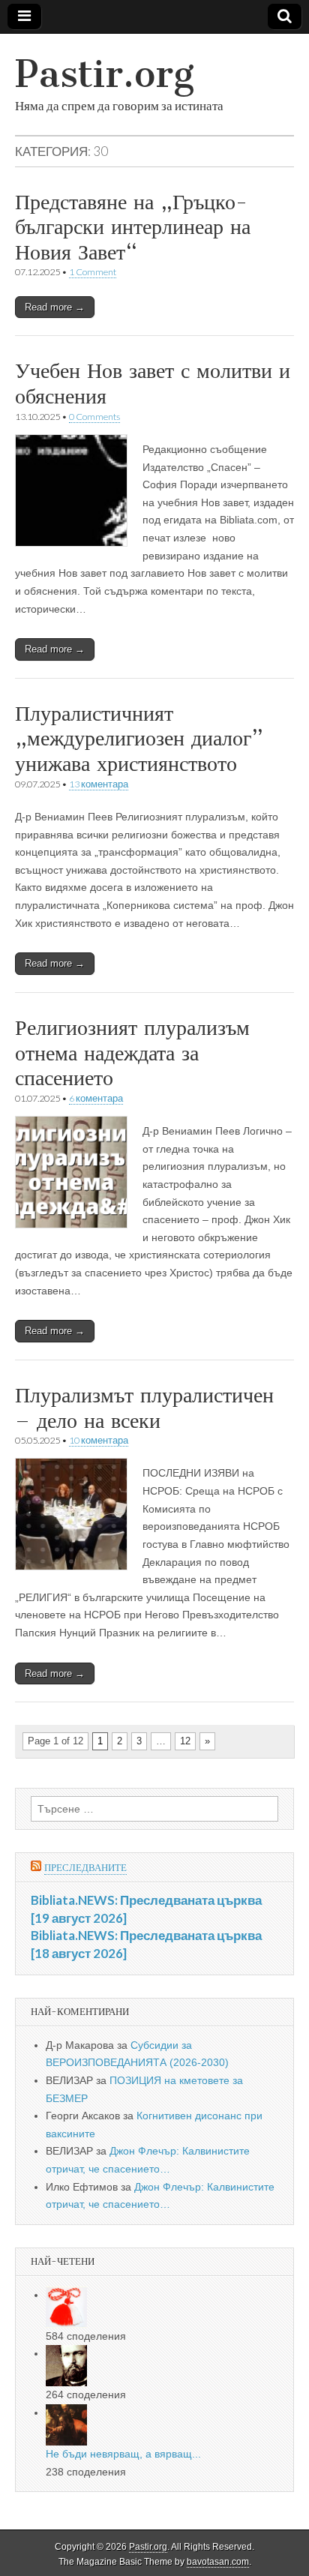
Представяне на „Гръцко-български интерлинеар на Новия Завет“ (133, 227)
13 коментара (99, 784)
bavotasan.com (218, 2562)
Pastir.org (105, 74)
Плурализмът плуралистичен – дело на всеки (144, 1408)
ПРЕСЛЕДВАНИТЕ (85, 1868)
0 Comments (94, 417)
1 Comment (93, 272)
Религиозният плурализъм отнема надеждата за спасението (132, 1053)
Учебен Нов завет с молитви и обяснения (153, 383)
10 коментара (99, 1440)
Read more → (55, 307)
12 (185, 1741)
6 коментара (96, 1098)
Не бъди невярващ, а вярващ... (123, 2454)
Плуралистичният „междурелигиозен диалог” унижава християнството (139, 738)
